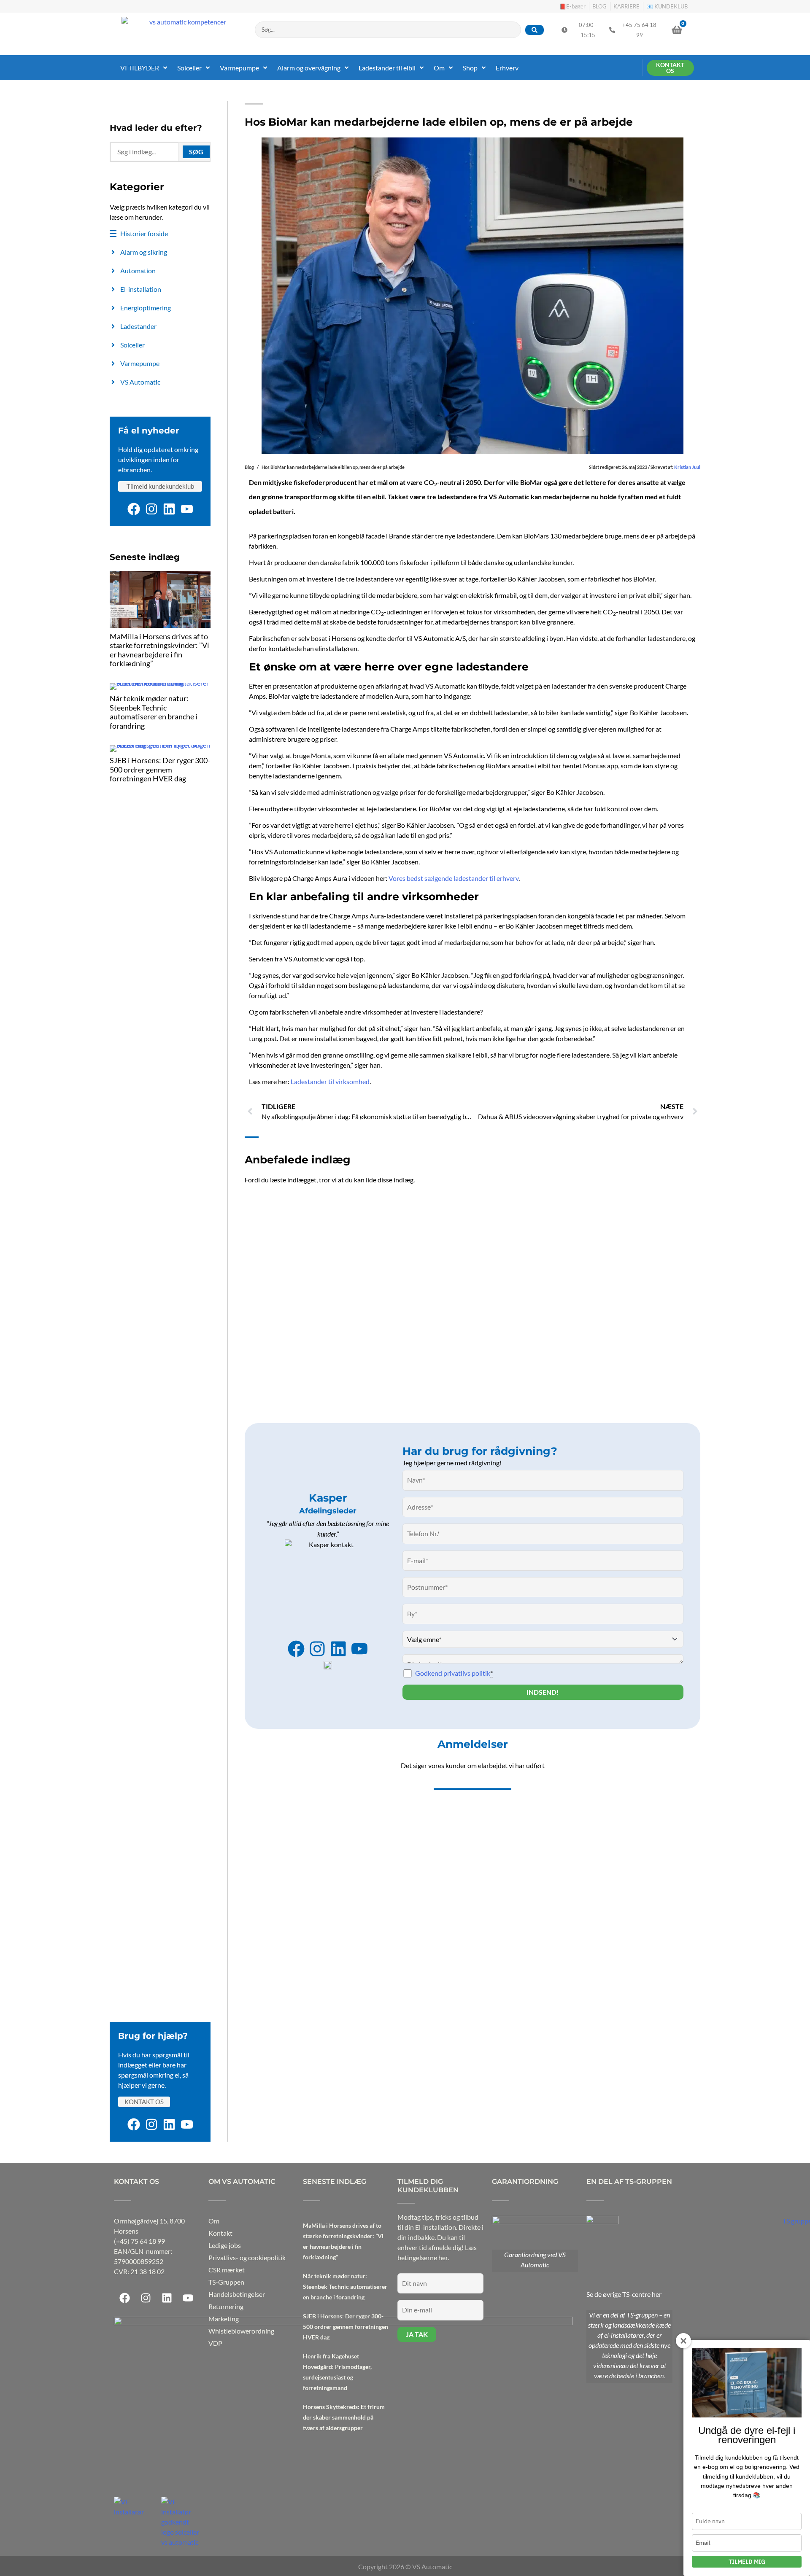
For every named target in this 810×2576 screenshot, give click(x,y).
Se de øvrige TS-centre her (624, 2294)
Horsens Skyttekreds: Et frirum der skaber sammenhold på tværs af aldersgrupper (344, 2417)
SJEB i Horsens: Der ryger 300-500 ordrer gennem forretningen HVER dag (160, 769)
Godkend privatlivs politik (454, 1673)
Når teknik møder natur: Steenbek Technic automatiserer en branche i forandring (154, 712)
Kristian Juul (687, 467)
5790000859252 (139, 2261)
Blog (249, 467)
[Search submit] (535, 30)
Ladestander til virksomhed (330, 1081)
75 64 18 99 (148, 2241)
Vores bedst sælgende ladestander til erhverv (454, 878)
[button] (144, 68)
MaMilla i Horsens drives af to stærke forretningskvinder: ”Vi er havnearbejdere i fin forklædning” (159, 650)
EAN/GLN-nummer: (143, 2251)
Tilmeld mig (747, 2562)
